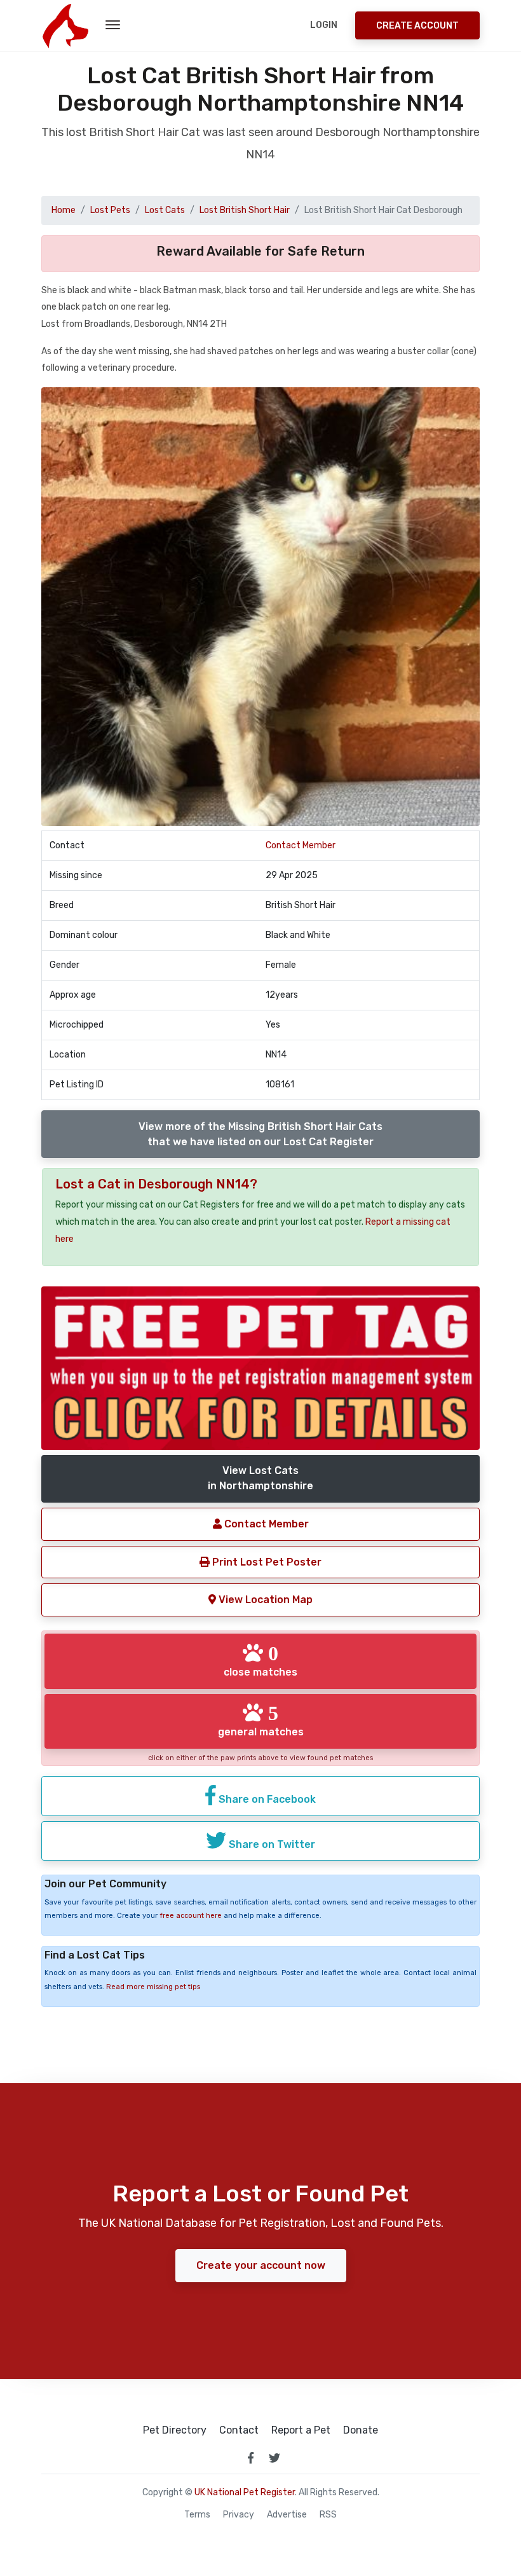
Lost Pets (110, 210)
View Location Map (264, 1600)
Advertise (287, 2515)
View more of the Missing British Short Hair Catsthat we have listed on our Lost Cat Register (260, 1134)
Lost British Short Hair (245, 210)
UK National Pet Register (245, 2492)
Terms (197, 2515)
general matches (261, 1720)
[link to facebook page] (250, 2458)
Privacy (239, 2515)
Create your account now (261, 2265)
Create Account (417, 26)
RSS (328, 2515)
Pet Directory (175, 2430)
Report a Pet (301, 2430)
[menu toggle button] (113, 25)
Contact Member (301, 845)
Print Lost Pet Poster (266, 1562)
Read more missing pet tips (153, 1987)
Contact (239, 2430)
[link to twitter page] (274, 2458)
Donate (361, 2430)
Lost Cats (165, 210)
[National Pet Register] (65, 25)
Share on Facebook (266, 1799)
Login (324, 25)
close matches (260, 1660)
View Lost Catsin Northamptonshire (260, 1478)
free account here (191, 1916)
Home (64, 210)
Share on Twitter (271, 1844)
